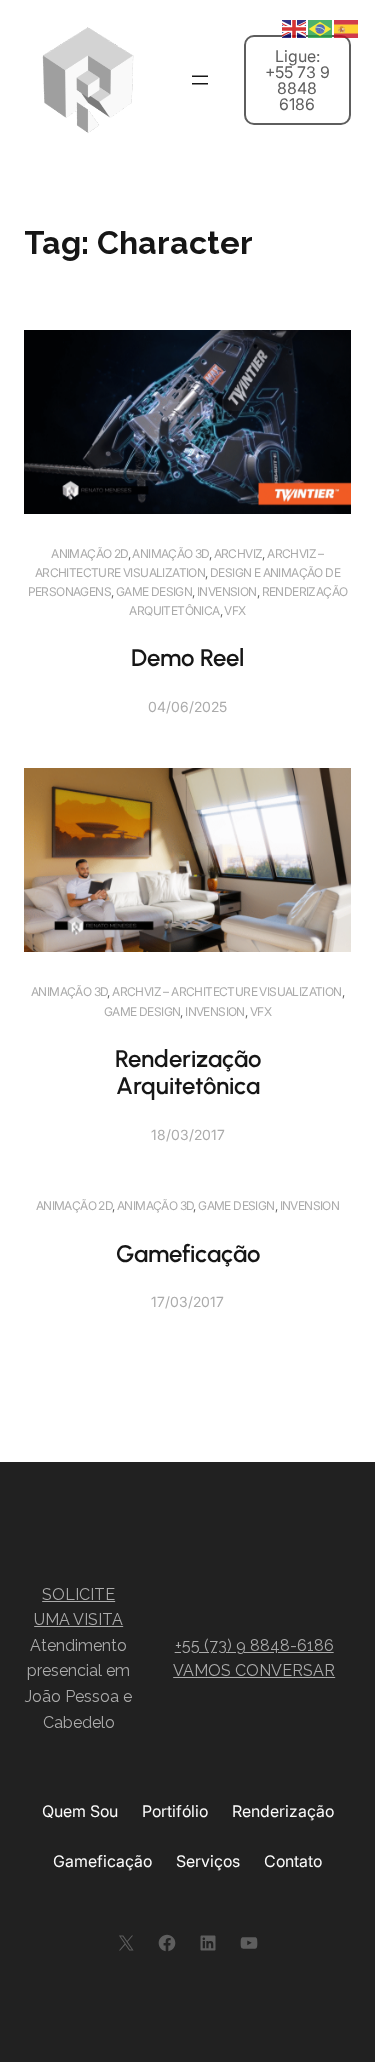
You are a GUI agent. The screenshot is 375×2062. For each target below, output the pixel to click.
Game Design (154, 591)
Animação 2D (89, 553)
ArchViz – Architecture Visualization (226, 991)
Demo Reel (187, 657)
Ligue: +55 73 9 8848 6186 (297, 80)
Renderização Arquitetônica (188, 1072)
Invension (227, 591)
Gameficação (188, 1253)
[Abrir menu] (200, 80)
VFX (234, 610)
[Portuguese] (321, 27)
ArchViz (238, 553)
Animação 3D (170, 553)
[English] (295, 27)
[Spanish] (347, 27)
